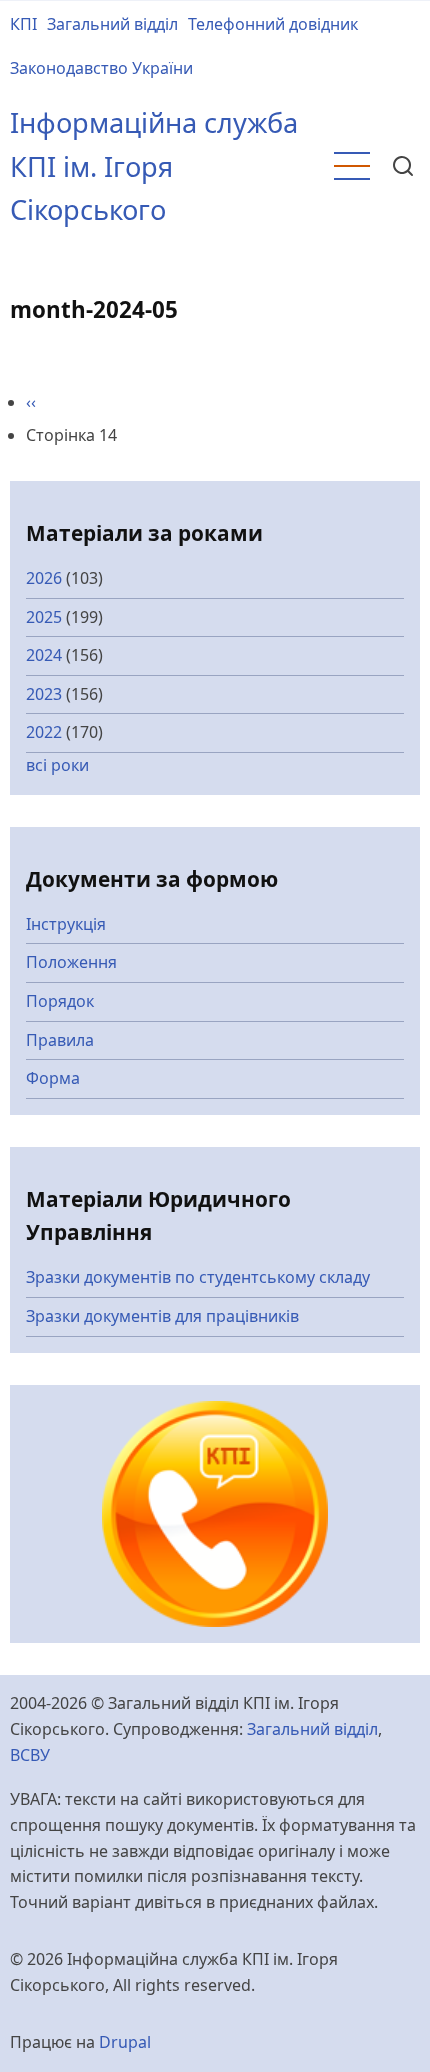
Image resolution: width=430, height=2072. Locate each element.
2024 (44, 655)
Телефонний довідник (273, 24)
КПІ (23, 24)
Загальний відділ (112, 24)
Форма (53, 1078)
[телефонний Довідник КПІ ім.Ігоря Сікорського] (215, 1512)
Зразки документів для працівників (162, 1316)
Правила (60, 1040)
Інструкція (66, 924)
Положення (71, 962)
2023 (44, 694)
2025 (44, 617)
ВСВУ (30, 1755)
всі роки (57, 765)
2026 (44, 578)
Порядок (60, 1001)
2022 (44, 732)
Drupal (125, 2042)
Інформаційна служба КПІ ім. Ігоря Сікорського (154, 166)
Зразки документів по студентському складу (198, 1277)
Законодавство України (101, 68)
